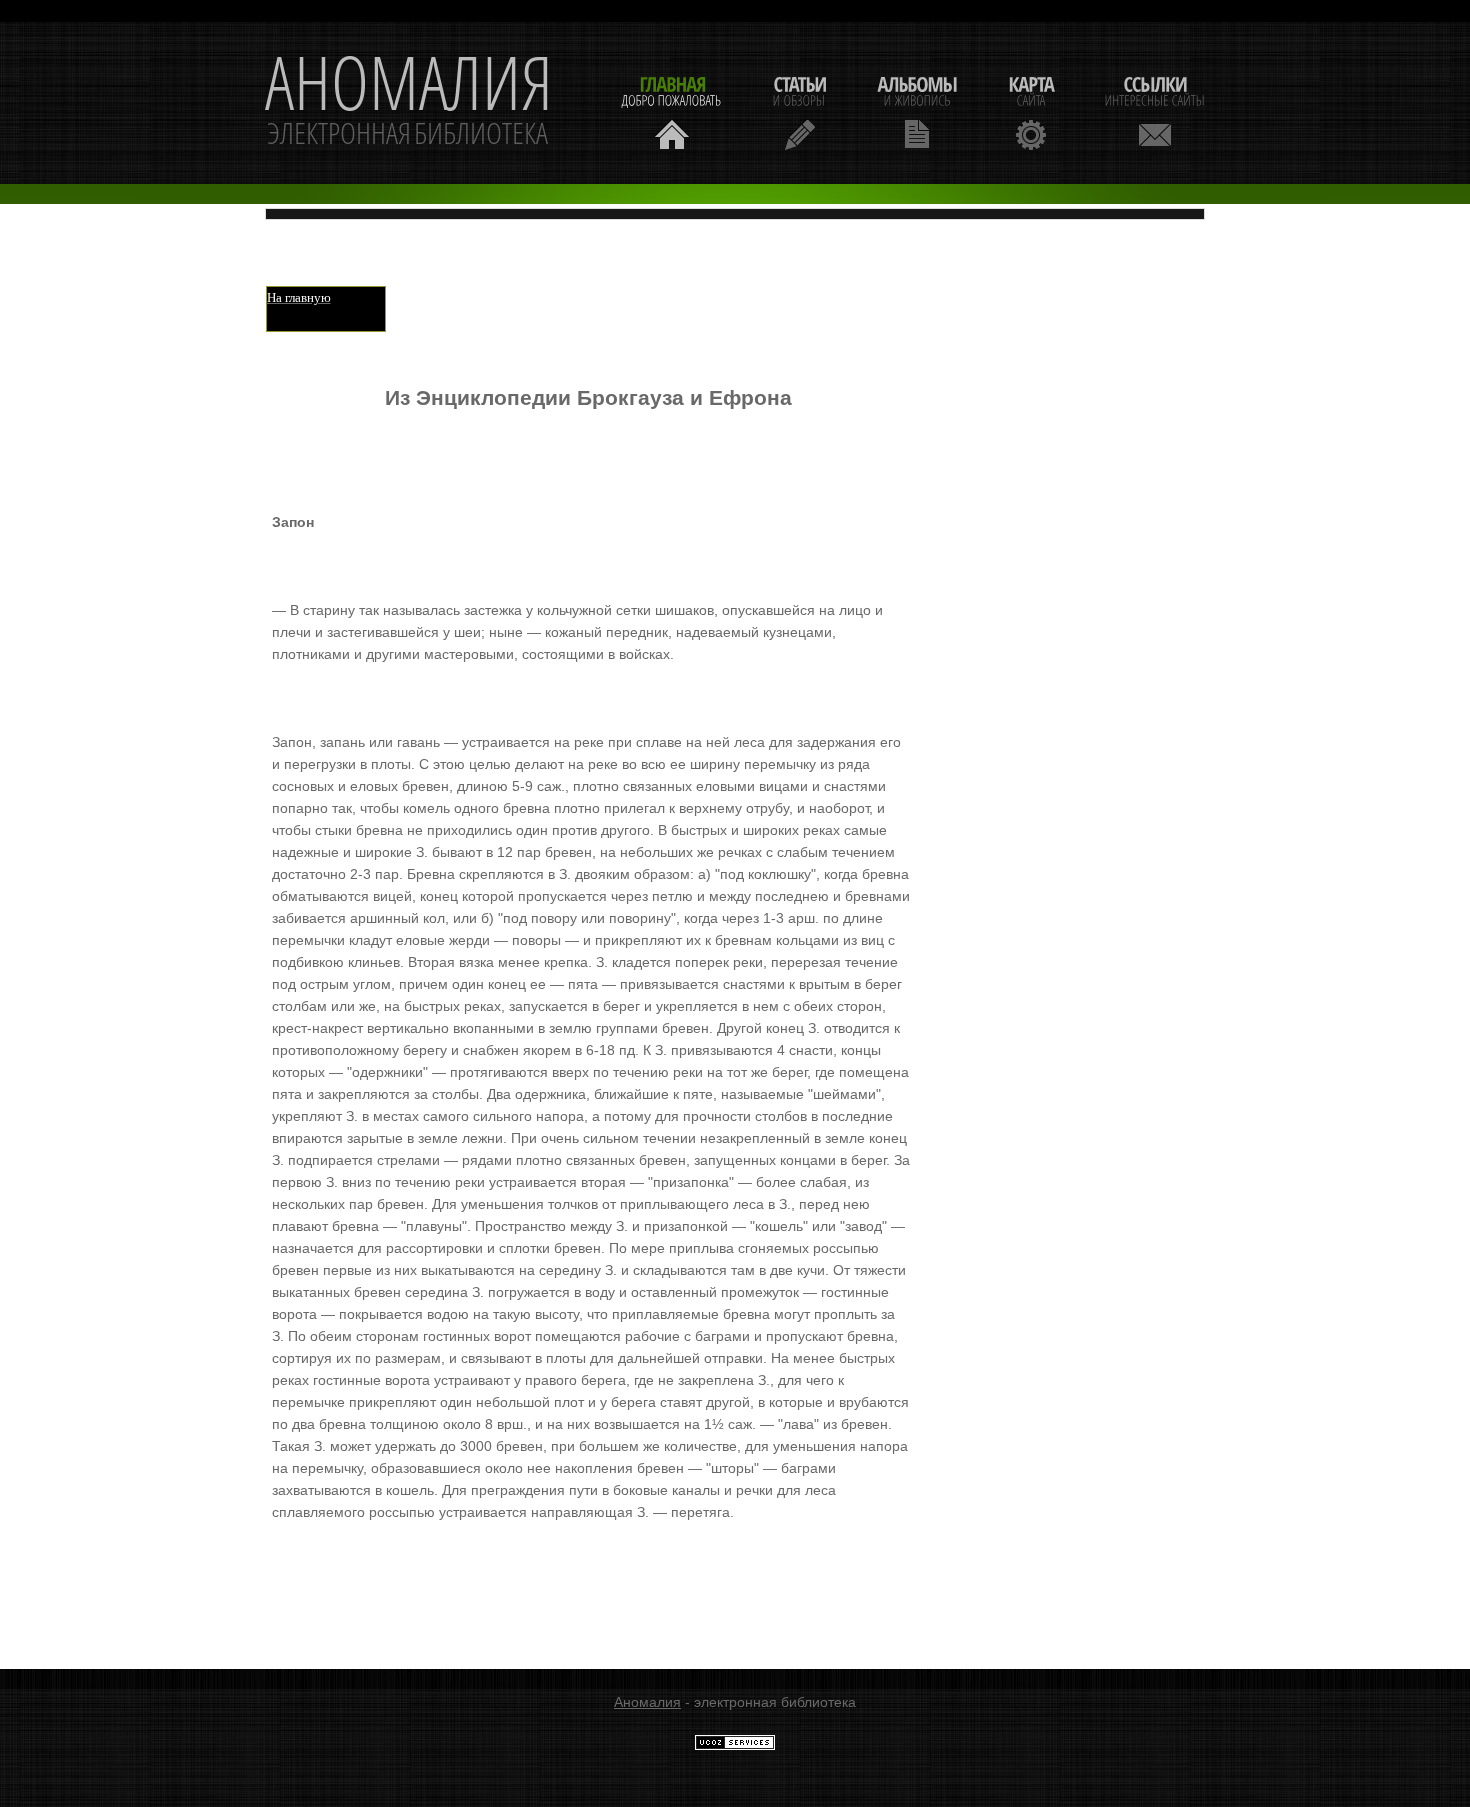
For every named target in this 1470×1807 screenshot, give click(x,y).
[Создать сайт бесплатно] (735, 1746)
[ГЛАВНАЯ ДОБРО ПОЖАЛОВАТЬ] (672, 110)
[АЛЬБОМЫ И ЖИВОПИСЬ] (917, 110)
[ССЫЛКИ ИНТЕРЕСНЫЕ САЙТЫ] (1155, 110)
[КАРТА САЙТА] (1031, 110)
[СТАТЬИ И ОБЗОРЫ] (799, 110)
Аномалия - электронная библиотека (409, 103)
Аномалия (647, 1702)
